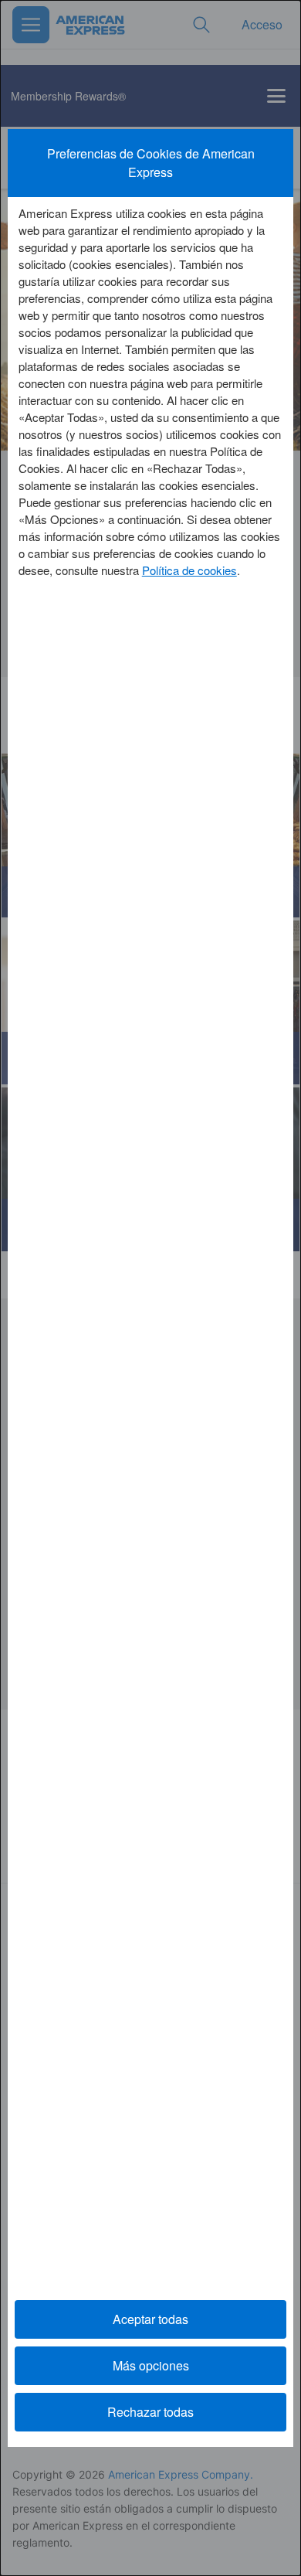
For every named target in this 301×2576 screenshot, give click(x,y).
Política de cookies (189, 570)
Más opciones (151, 2365)
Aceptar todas (150, 2319)
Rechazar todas (150, 2412)
